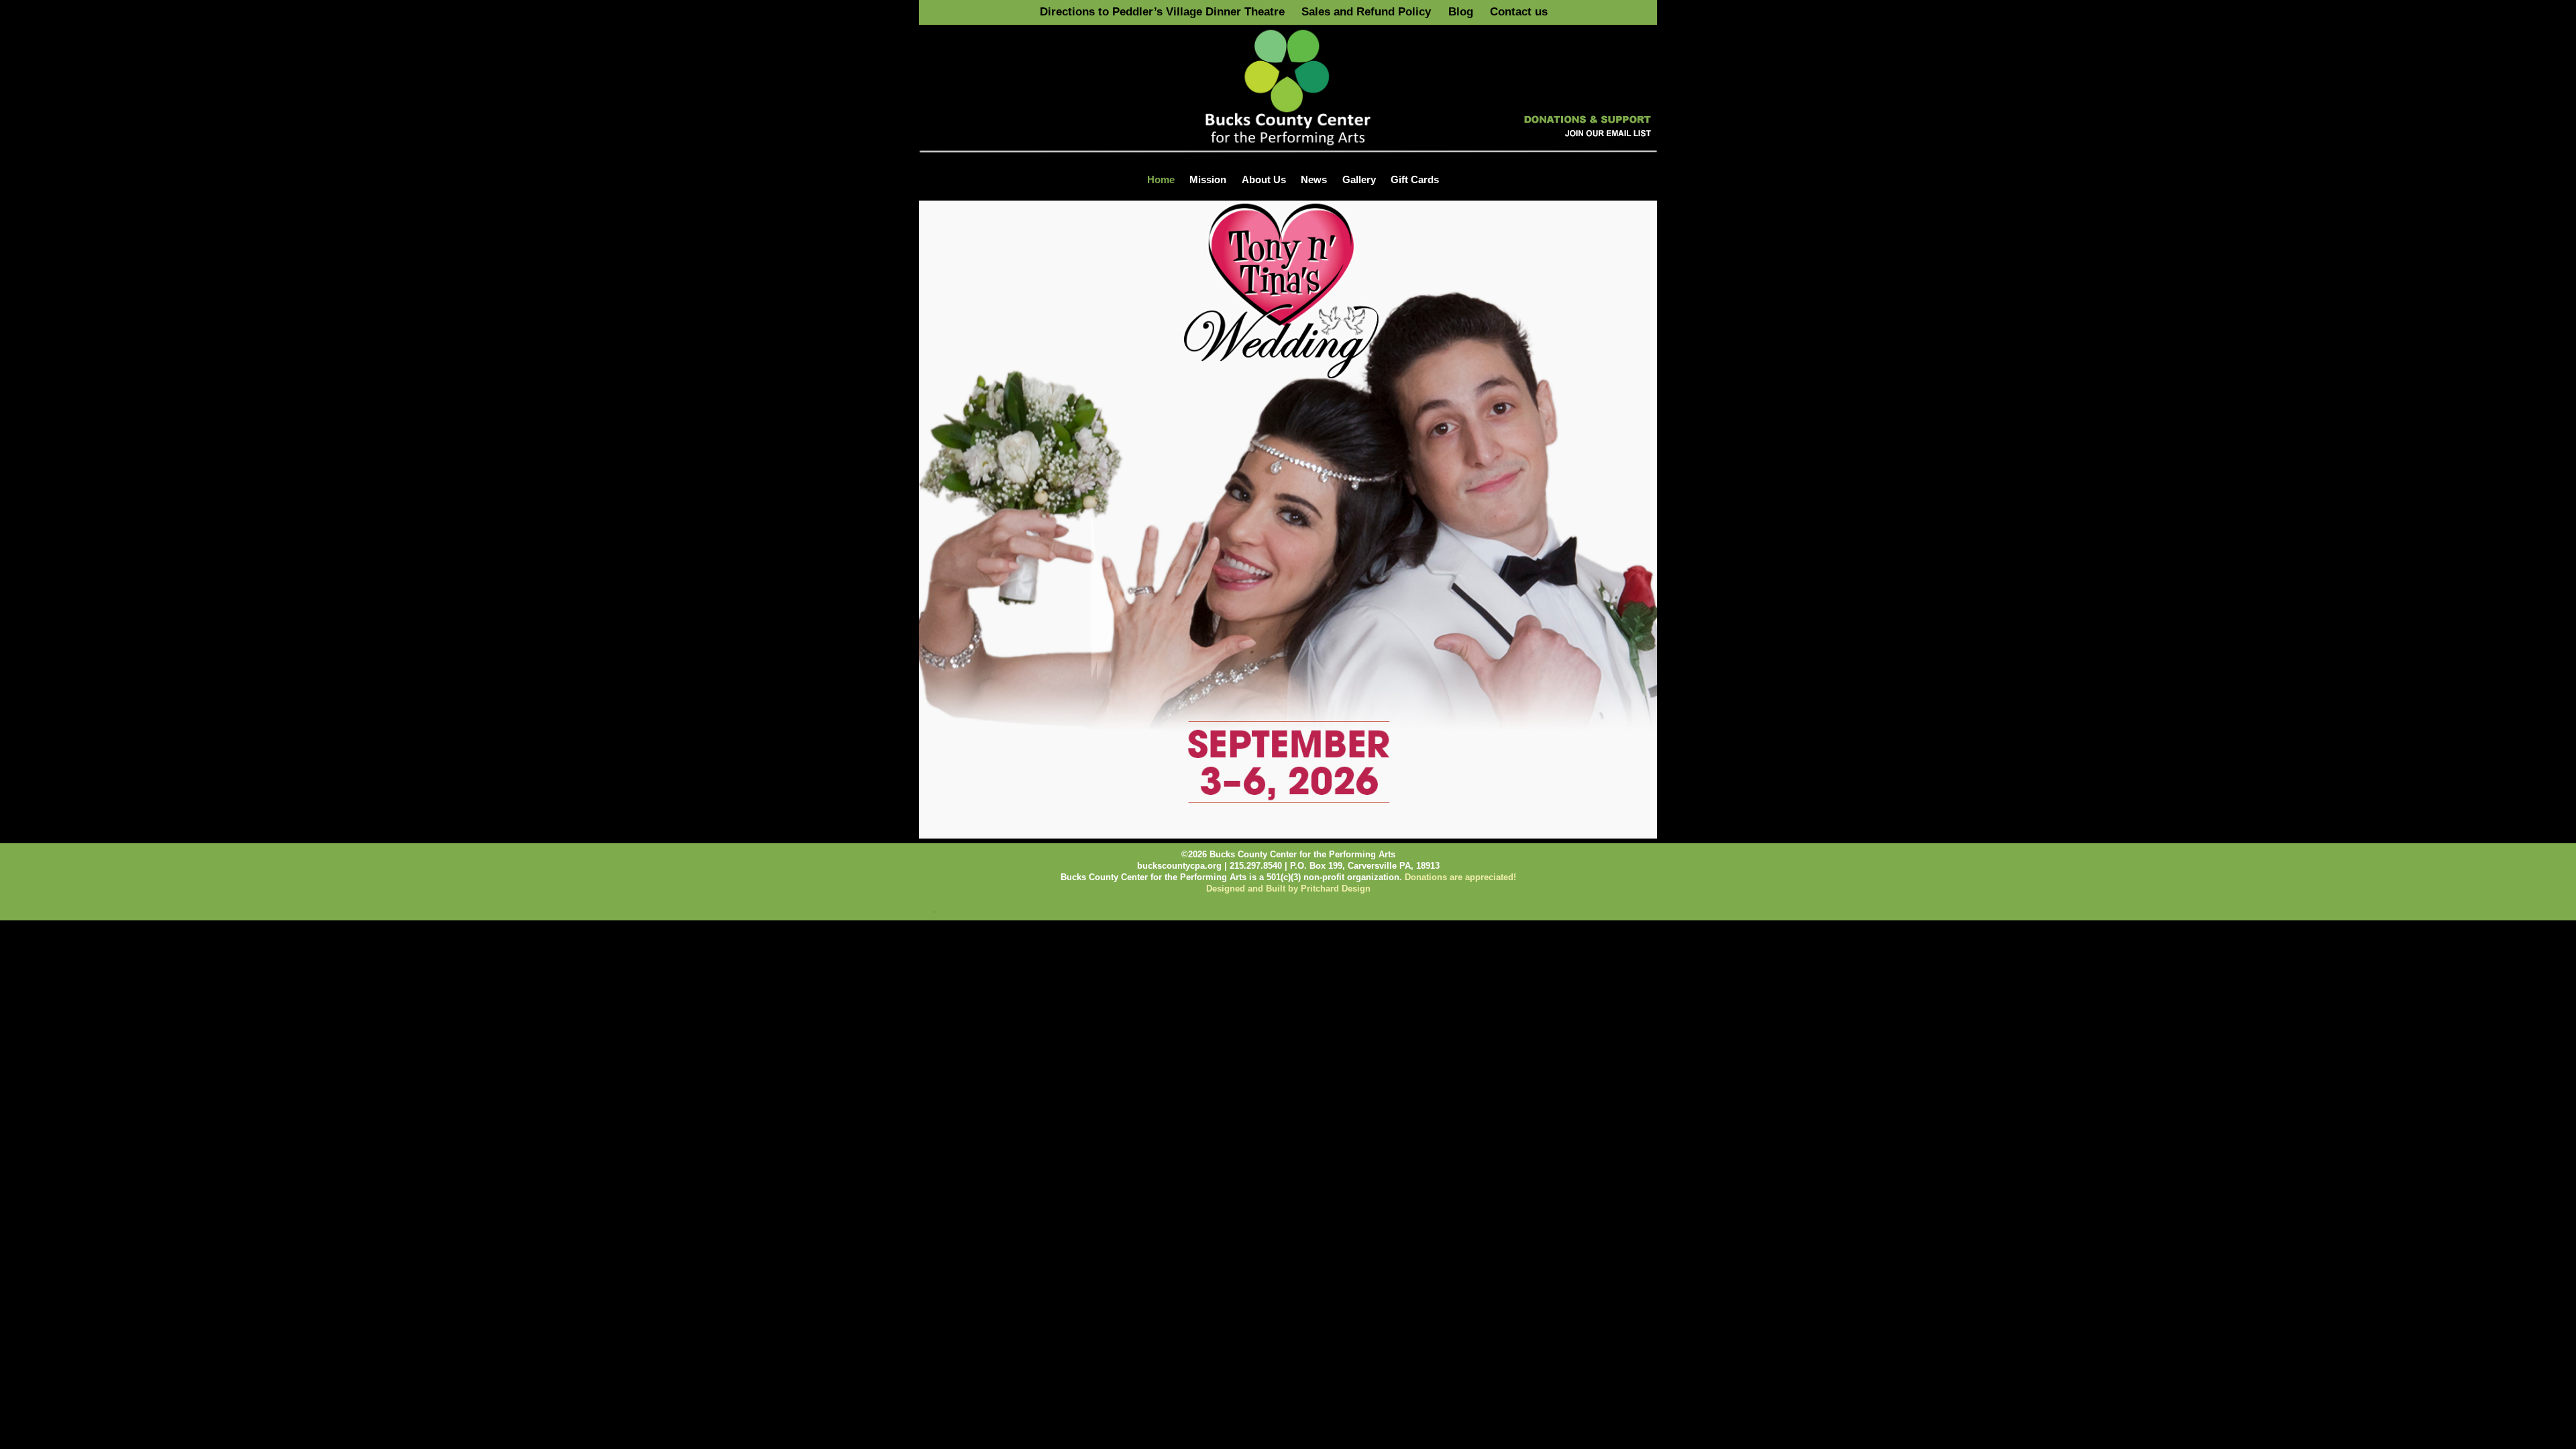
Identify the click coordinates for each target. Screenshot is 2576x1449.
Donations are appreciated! (1460, 877)
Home (1161, 179)
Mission (1208, 179)
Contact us (1519, 12)
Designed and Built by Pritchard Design (1288, 889)
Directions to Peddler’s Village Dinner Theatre (1162, 12)
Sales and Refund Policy (1366, 12)
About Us (1264, 179)
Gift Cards (1415, 179)
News (1314, 179)
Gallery (1359, 179)
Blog (1461, 12)
